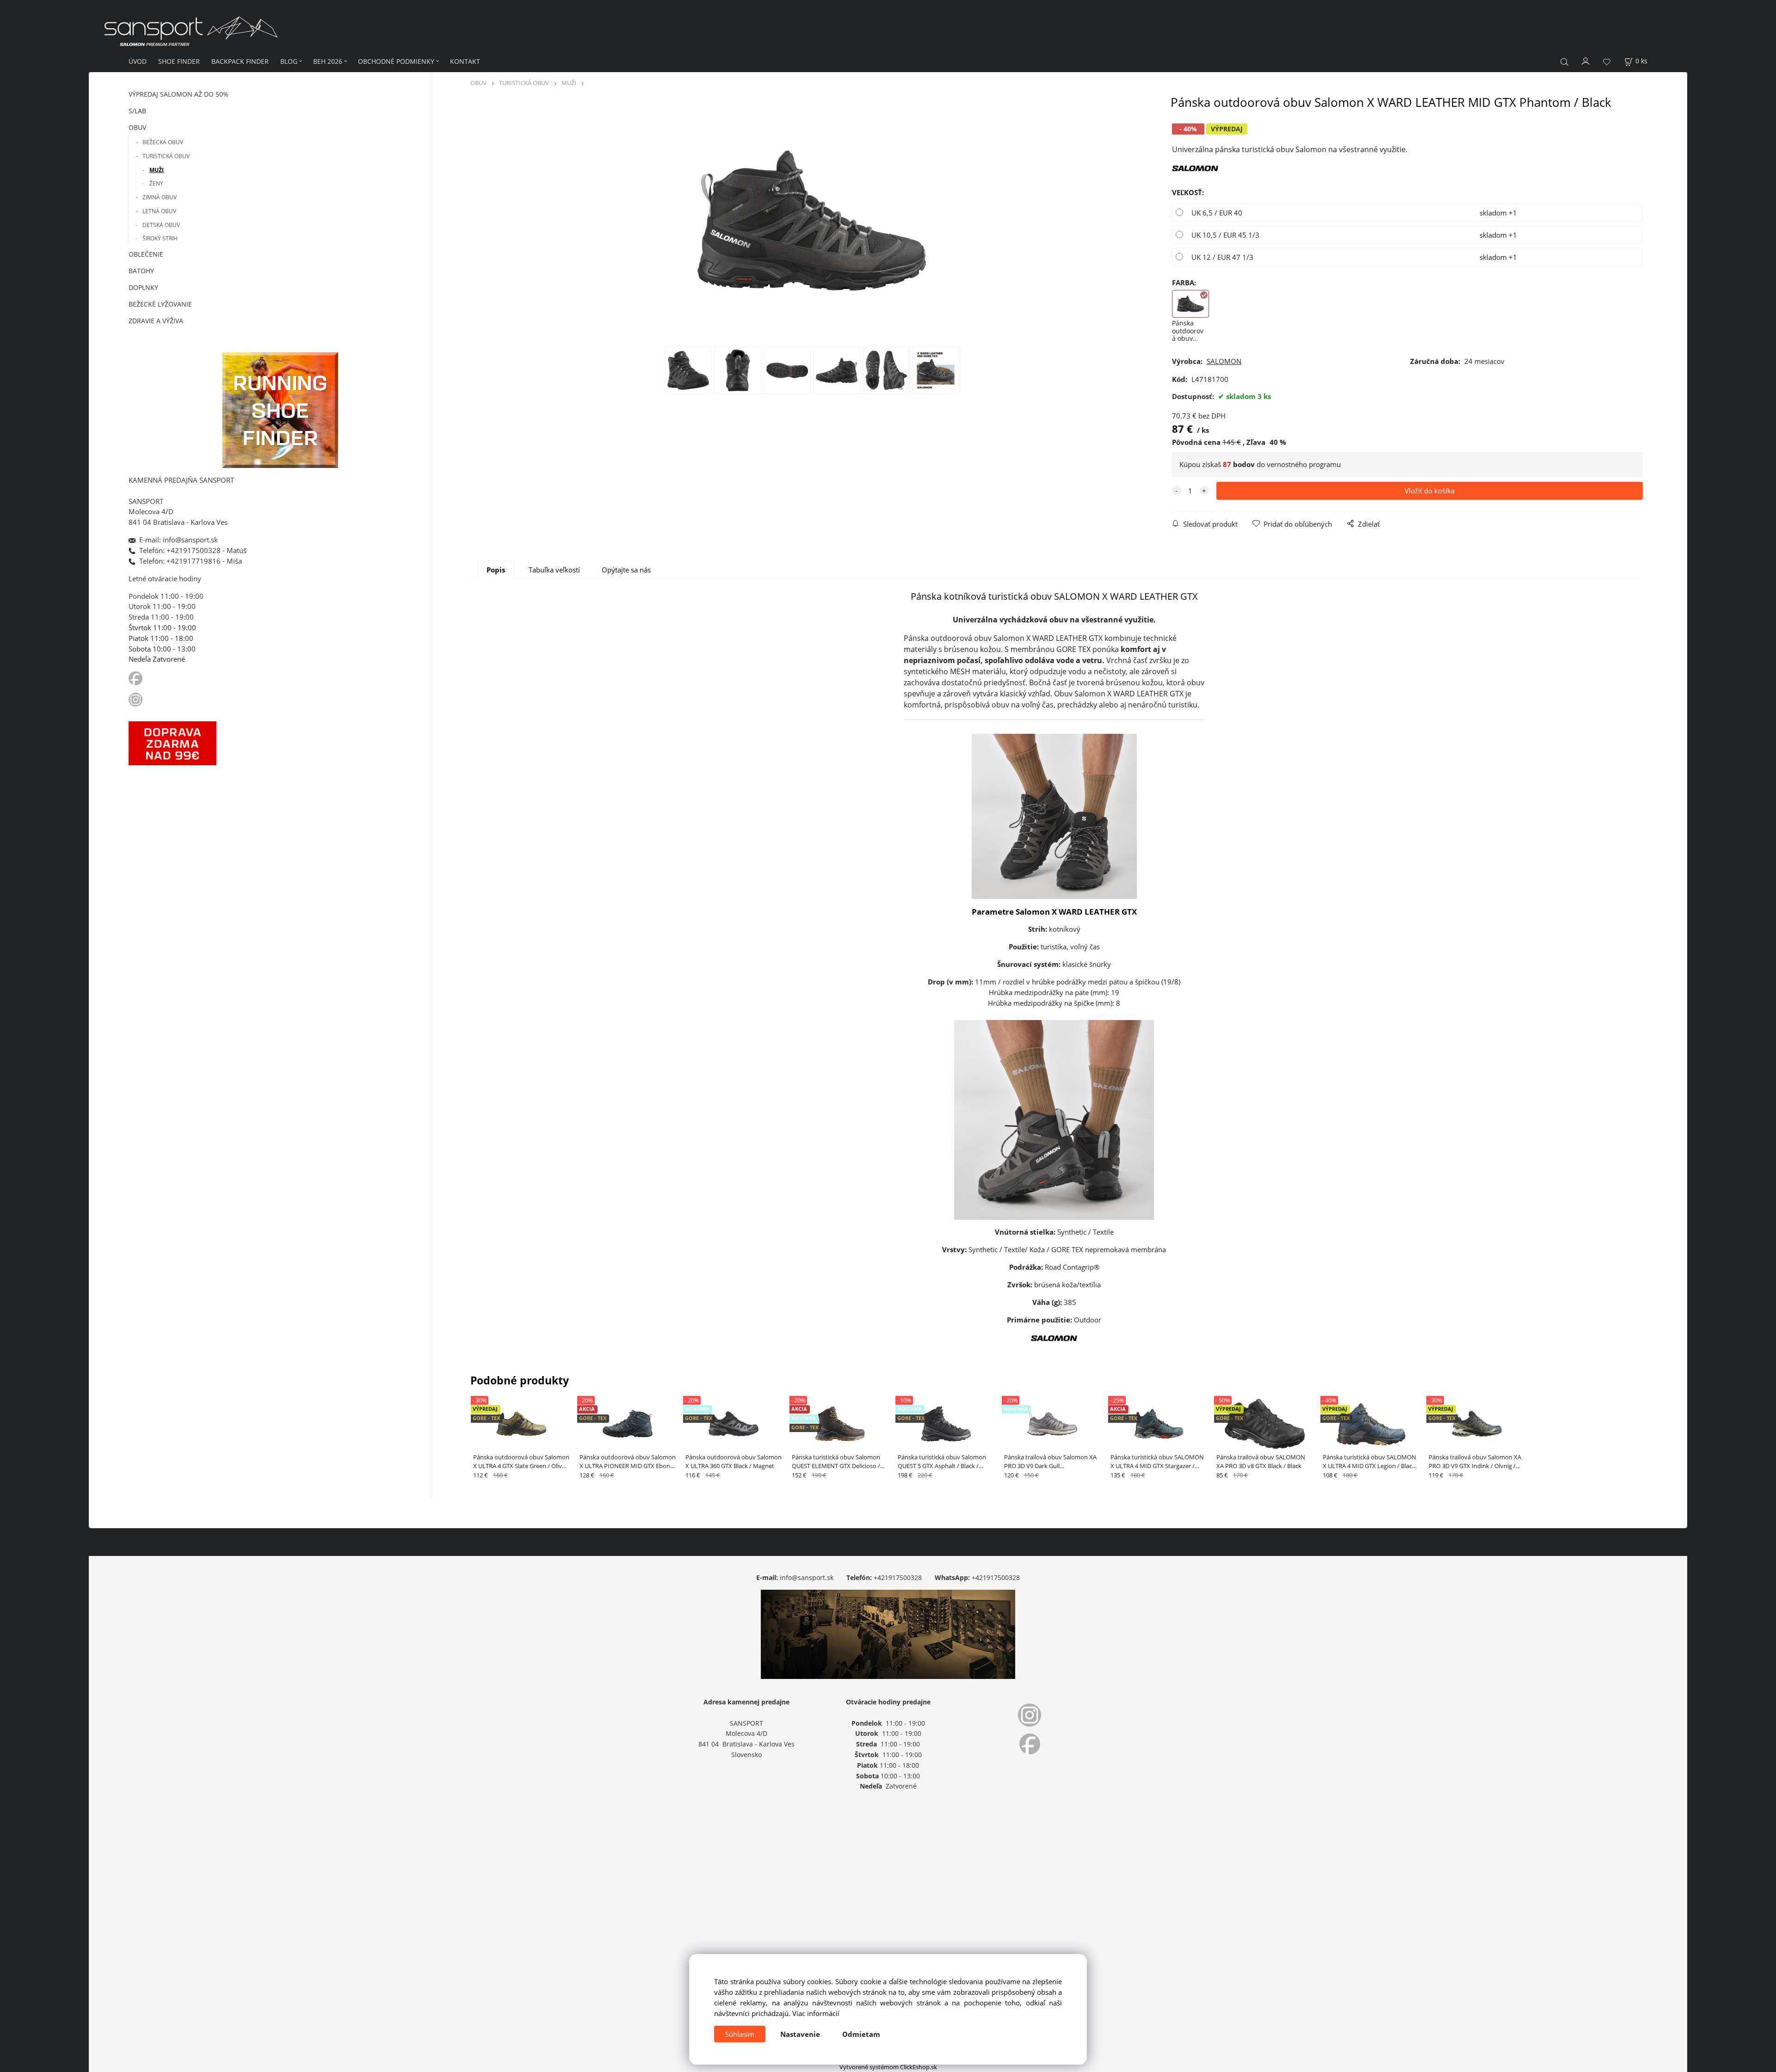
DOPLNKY (143, 287)
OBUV (137, 127)
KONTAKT (465, 61)
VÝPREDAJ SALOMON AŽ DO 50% (179, 94)
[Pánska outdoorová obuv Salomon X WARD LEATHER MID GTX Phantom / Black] (812, 221)
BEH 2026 (328, 61)
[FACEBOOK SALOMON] (136, 678)
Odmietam (861, 2034)
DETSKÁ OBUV (161, 225)
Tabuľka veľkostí (554, 570)
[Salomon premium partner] (1195, 167)
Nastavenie (800, 2034)
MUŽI (157, 170)
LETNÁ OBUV (159, 211)
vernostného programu (1304, 464)
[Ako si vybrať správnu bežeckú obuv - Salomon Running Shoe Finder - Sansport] (280, 409)
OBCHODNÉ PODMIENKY (396, 61)
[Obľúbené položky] (1607, 62)
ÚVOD (138, 61)
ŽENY (156, 183)
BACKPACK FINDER (240, 61)
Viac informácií (816, 2013)
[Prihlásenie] (1586, 61)
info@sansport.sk (807, 1577)
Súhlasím (740, 2034)
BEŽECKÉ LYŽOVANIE (160, 304)
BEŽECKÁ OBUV (163, 142)
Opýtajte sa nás (626, 570)
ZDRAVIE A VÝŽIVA (156, 321)
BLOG (289, 61)
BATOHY (141, 271)
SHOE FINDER (179, 61)
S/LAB (137, 111)
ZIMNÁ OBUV (160, 197)
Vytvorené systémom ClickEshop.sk (888, 2067)
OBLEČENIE (146, 254)
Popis (496, 570)
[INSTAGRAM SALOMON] (136, 699)
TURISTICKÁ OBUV (166, 156)
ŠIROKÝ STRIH (160, 238)
